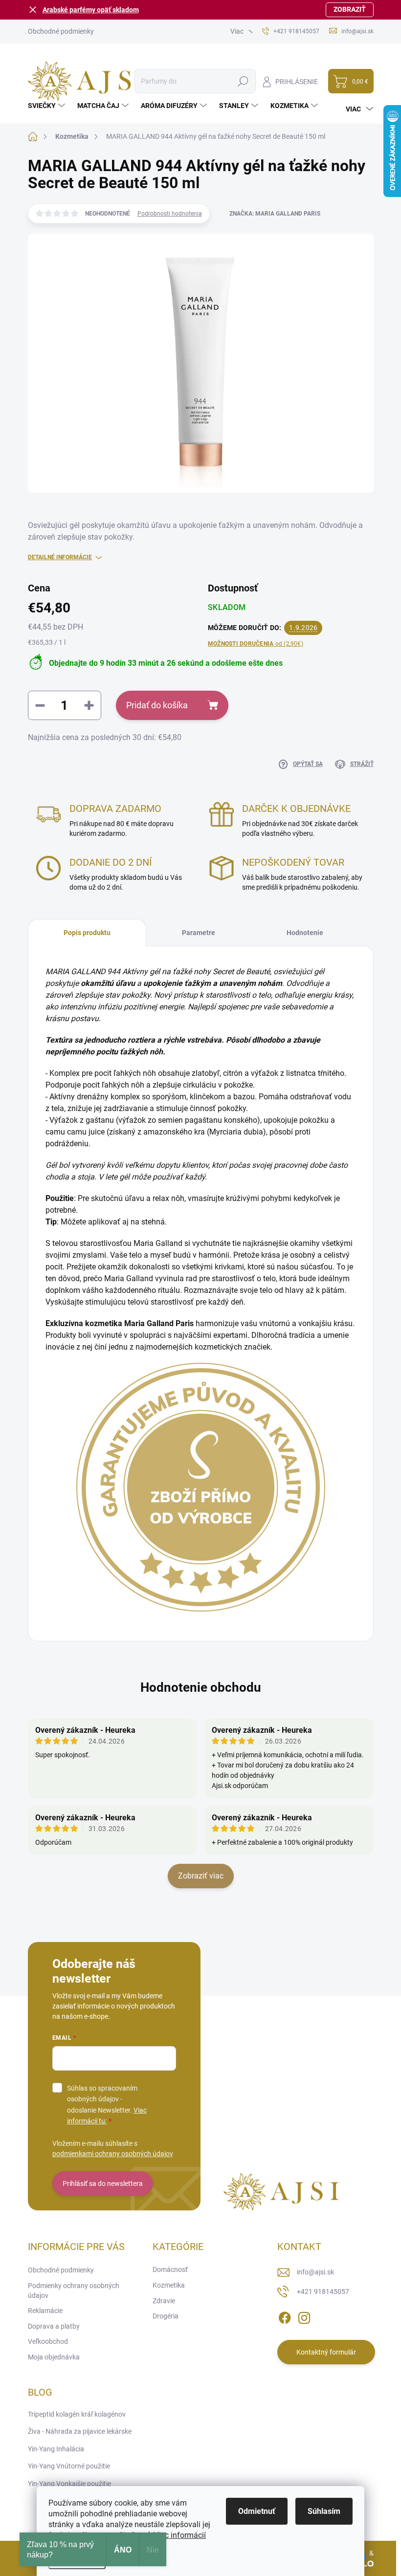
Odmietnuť (257, 2511)
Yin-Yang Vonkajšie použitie (69, 2484)
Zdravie (164, 2301)
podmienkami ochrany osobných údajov (113, 2154)
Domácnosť (170, 2270)
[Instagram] (304, 2316)
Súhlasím (324, 2511)
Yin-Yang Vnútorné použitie (69, 2466)
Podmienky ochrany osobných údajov (74, 2291)
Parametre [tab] (199, 933)
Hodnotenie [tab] (305, 933)
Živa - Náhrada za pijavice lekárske (80, 2431)
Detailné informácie (60, 557)
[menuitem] (48, 106)
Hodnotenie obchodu (201, 1687)
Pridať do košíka (157, 705)
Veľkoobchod (48, 2341)
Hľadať (243, 81)
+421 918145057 (323, 2292)
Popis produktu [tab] (87, 933)
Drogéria (166, 2316)
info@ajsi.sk (315, 2272)
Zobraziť (350, 9)
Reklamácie (45, 2311)
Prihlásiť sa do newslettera (103, 2183)
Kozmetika (169, 2285)
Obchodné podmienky (61, 31)
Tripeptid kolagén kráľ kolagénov (77, 2414)
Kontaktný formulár (326, 2352)
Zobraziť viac (201, 1876)
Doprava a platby (54, 2326)
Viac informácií (180, 2535)
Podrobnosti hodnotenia (170, 214)
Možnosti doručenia (256, 644)
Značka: (275, 214)
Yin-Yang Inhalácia (56, 2449)
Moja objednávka (54, 2357)
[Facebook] (285, 2316)
